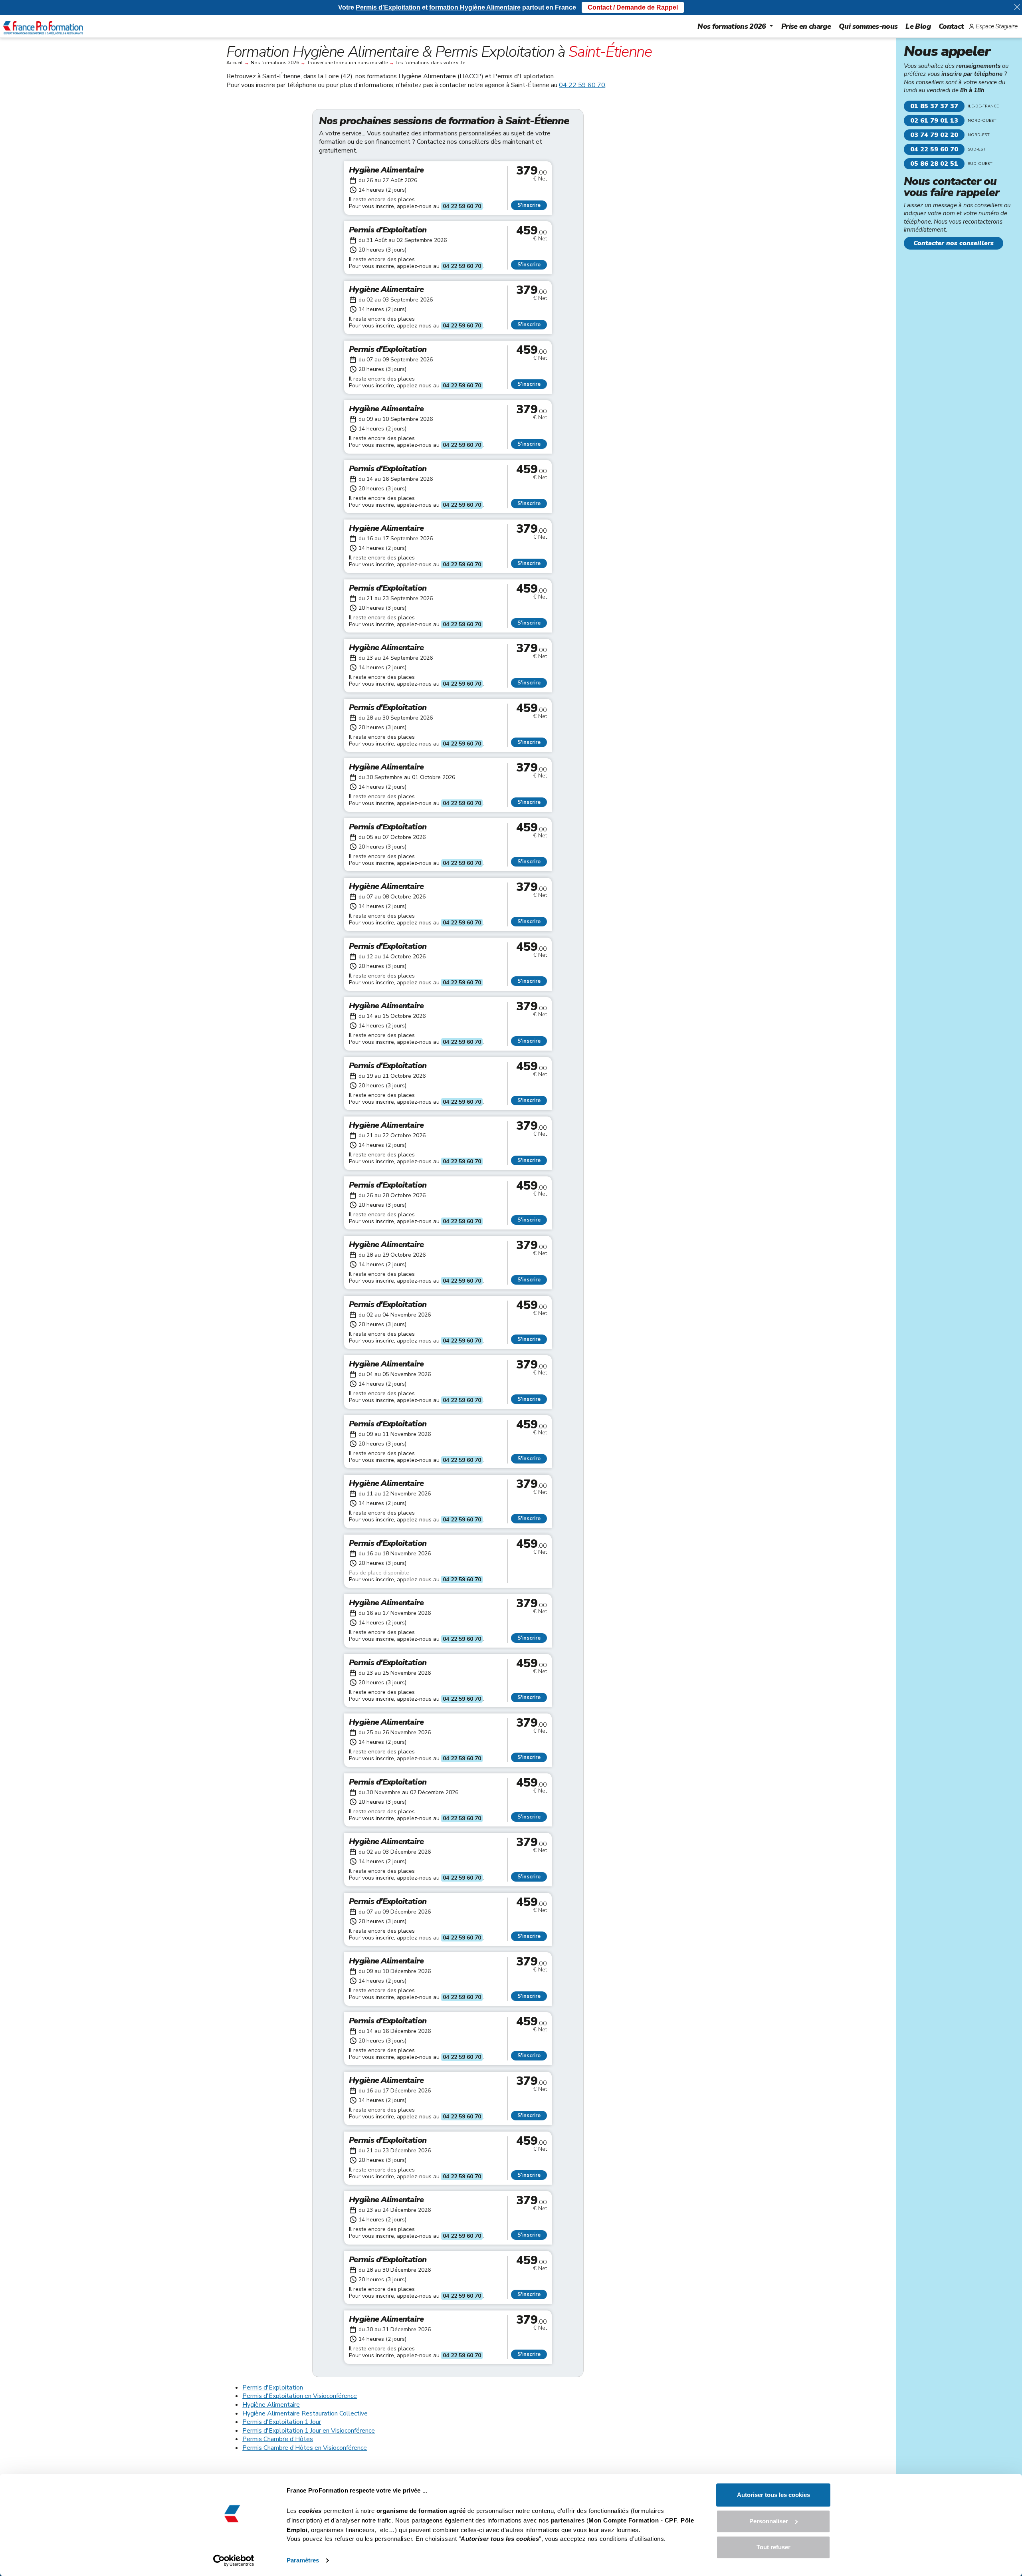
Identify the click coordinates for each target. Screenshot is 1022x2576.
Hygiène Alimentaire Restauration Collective (305, 2413)
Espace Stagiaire (996, 26)
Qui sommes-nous (868, 26)
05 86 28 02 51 (934, 164)
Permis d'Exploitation (273, 2388)
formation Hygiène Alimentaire (475, 7)
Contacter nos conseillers (954, 243)
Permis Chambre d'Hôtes (278, 2439)
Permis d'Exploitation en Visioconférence (300, 2396)
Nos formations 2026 (732, 26)
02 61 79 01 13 (934, 121)
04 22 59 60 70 (582, 85)
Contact (951, 26)
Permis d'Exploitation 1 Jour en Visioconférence (309, 2431)
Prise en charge (806, 26)
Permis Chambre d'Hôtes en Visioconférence (305, 2448)
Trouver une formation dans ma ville (347, 63)
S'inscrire (529, 205)
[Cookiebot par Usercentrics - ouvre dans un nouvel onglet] (234, 2560)
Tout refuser (773, 2547)
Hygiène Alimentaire (271, 2405)
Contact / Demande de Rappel (633, 7)
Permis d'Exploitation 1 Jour (282, 2422)
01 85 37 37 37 (934, 106)
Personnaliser (769, 2521)
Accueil (235, 63)
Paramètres (303, 2560)
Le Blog (918, 26)
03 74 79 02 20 (934, 135)
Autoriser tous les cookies (773, 2495)
